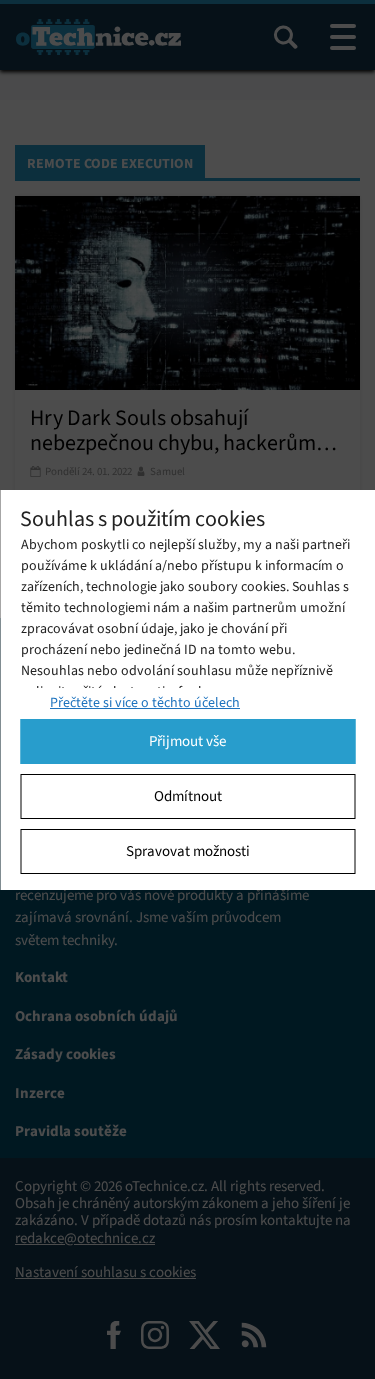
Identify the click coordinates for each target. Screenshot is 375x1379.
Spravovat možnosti (188, 851)
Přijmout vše (187, 741)
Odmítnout (188, 796)
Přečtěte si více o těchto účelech (145, 702)
